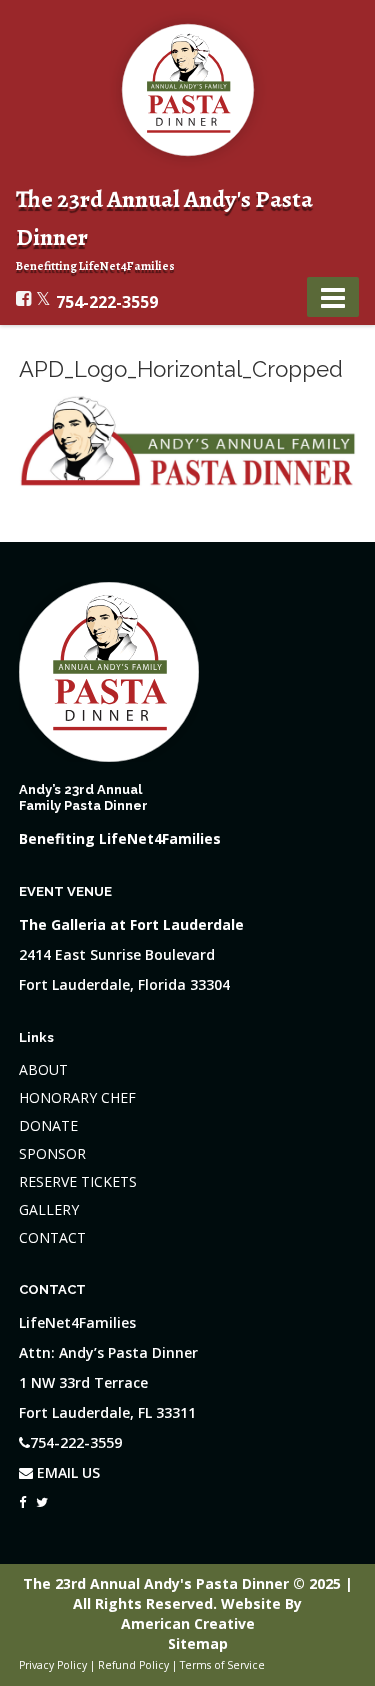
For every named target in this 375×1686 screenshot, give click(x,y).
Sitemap (198, 1643)
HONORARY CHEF (77, 1097)
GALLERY (49, 1209)
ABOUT (43, 1069)
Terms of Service (222, 1665)
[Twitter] (42, 1497)
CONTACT (52, 1237)
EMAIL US (66, 1472)
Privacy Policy (53, 1665)
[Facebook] (22, 1497)
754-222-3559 (107, 302)
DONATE (48, 1125)
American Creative (188, 1623)
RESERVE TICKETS (78, 1181)
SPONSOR (52, 1153)
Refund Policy (133, 1665)
